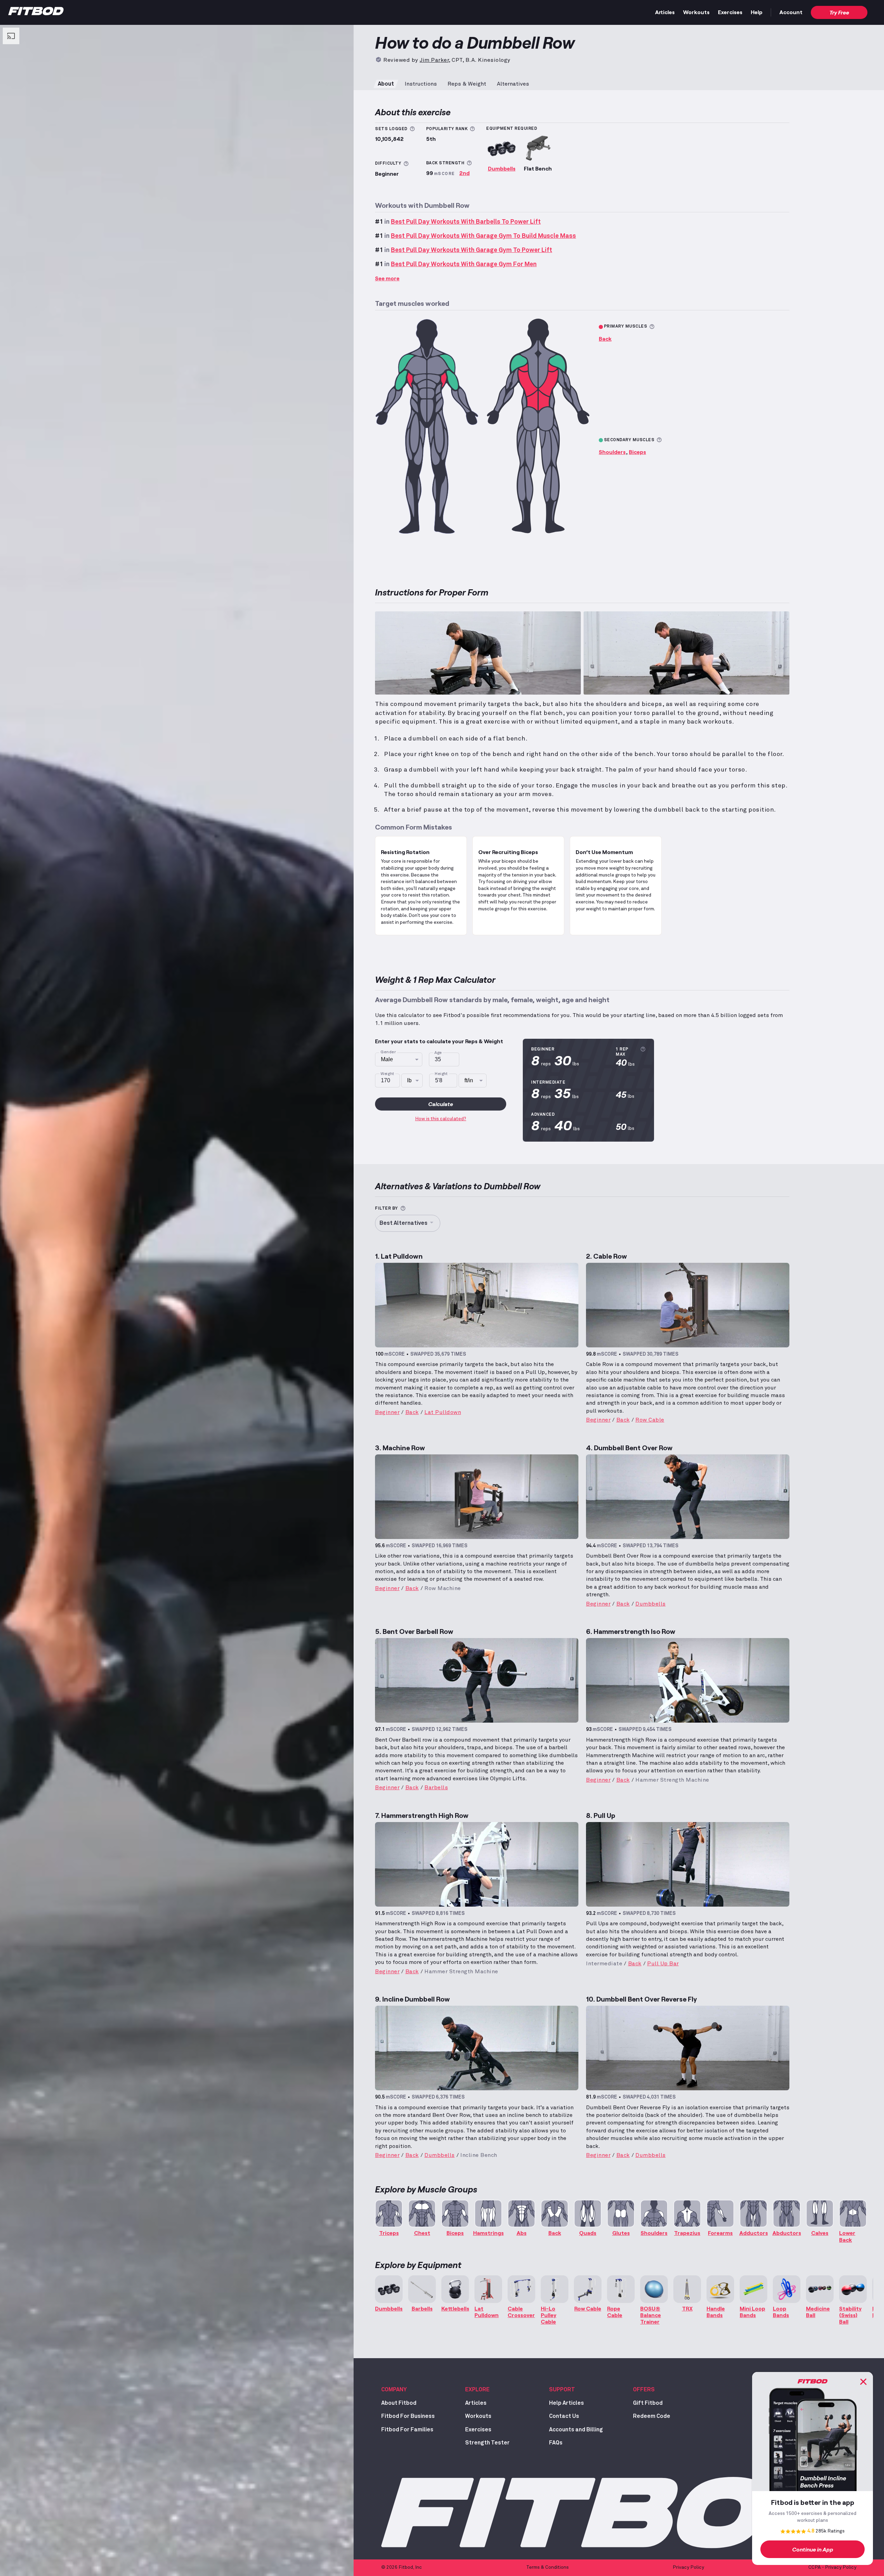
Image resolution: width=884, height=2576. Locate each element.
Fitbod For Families (407, 2430)
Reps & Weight (467, 84)
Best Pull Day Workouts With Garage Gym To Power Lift (472, 250)
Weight (387, 1074)
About (386, 84)
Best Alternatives (403, 1223)
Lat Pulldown (443, 1412)
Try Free (839, 12)
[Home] (36, 13)
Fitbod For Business (408, 2416)
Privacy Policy (688, 2567)
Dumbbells (502, 168)
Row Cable (650, 1420)
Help (757, 12)
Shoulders (612, 452)
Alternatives (513, 84)
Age (438, 1053)
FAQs (556, 2443)
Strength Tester (487, 2443)
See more (387, 278)
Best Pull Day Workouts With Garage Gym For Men (464, 264)
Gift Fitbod (648, 2403)
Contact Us (564, 2416)
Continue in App (813, 2549)
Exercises (730, 12)
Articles (665, 12)
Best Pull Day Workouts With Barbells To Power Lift (466, 222)
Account (791, 12)
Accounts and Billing (576, 2430)
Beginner (387, 1412)
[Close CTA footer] (863, 2382)
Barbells (436, 1788)
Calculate (441, 1104)
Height (441, 1074)
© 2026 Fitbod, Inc (402, 2567)
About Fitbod (399, 2403)
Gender (388, 1052)
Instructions (421, 84)
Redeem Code (652, 2416)
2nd (464, 173)
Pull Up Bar (663, 1964)
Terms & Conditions (547, 2567)
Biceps (637, 452)
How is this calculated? (441, 1119)
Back (605, 338)
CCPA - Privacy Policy (832, 2567)
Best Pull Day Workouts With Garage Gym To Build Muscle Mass (483, 236)
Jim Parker (434, 60)
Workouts (696, 12)
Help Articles (566, 2403)
